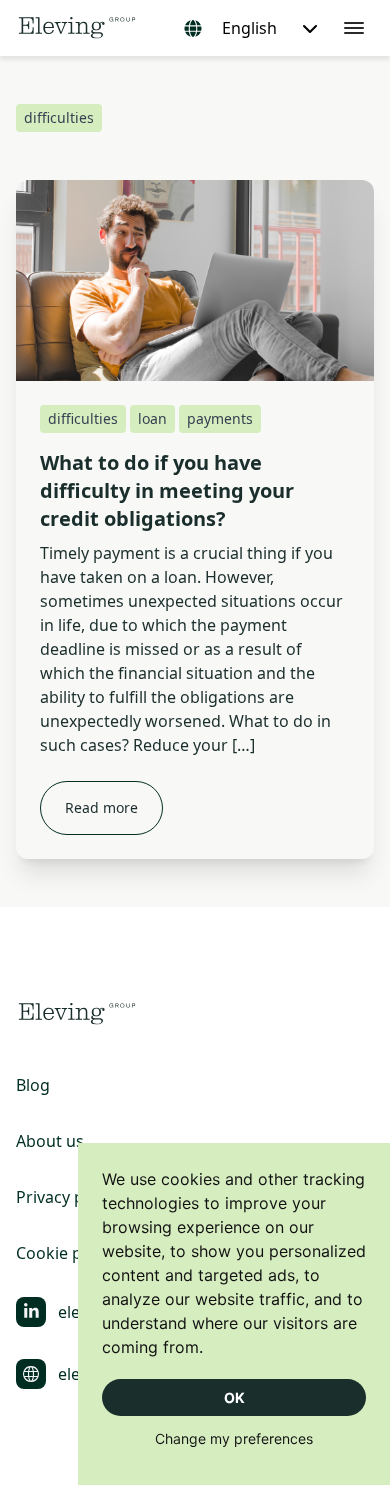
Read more (101, 807)
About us (50, 1141)
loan (152, 418)
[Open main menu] (354, 28)
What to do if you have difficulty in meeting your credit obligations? (167, 490)
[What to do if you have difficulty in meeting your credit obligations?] (195, 280)
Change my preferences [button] (234, 1438)
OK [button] (234, 1397)
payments (220, 418)
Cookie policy (66, 1253)
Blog (33, 1085)
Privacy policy (67, 1197)
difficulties (83, 418)
